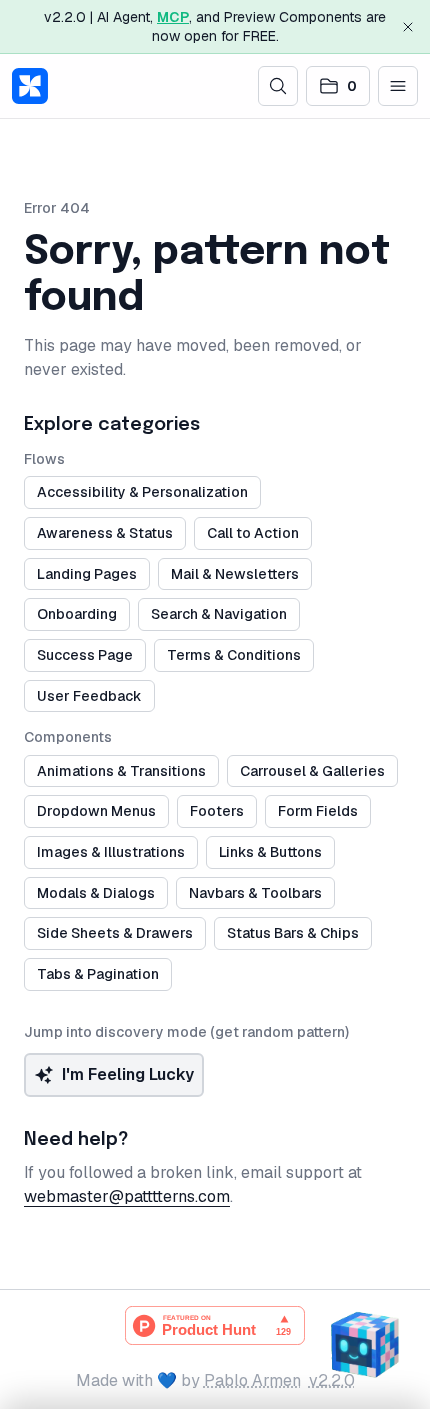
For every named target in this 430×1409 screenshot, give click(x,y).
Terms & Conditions (234, 655)
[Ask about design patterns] (364, 1343)
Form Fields (318, 811)
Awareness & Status (105, 533)
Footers (217, 811)
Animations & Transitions (121, 771)
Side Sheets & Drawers (115, 933)
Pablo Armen (252, 1380)
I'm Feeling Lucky (128, 1074)
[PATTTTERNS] (30, 86)
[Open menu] (398, 86)
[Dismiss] (408, 27)
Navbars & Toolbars (255, 893)
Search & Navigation (219, 614)
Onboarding (77, 614)
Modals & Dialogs (96, 893)
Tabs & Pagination (98, 974)
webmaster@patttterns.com (127, 1196)
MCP (173, 17)
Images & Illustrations (111, 852)
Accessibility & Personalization (142, 492)
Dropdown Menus (96, 811)
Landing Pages (87, 574)
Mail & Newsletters (235, 574)
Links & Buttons (270, 852)
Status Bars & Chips (293, 933)
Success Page (85, 655)
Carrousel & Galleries (312, 771)
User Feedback (89, 696)
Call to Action (253, 533)
